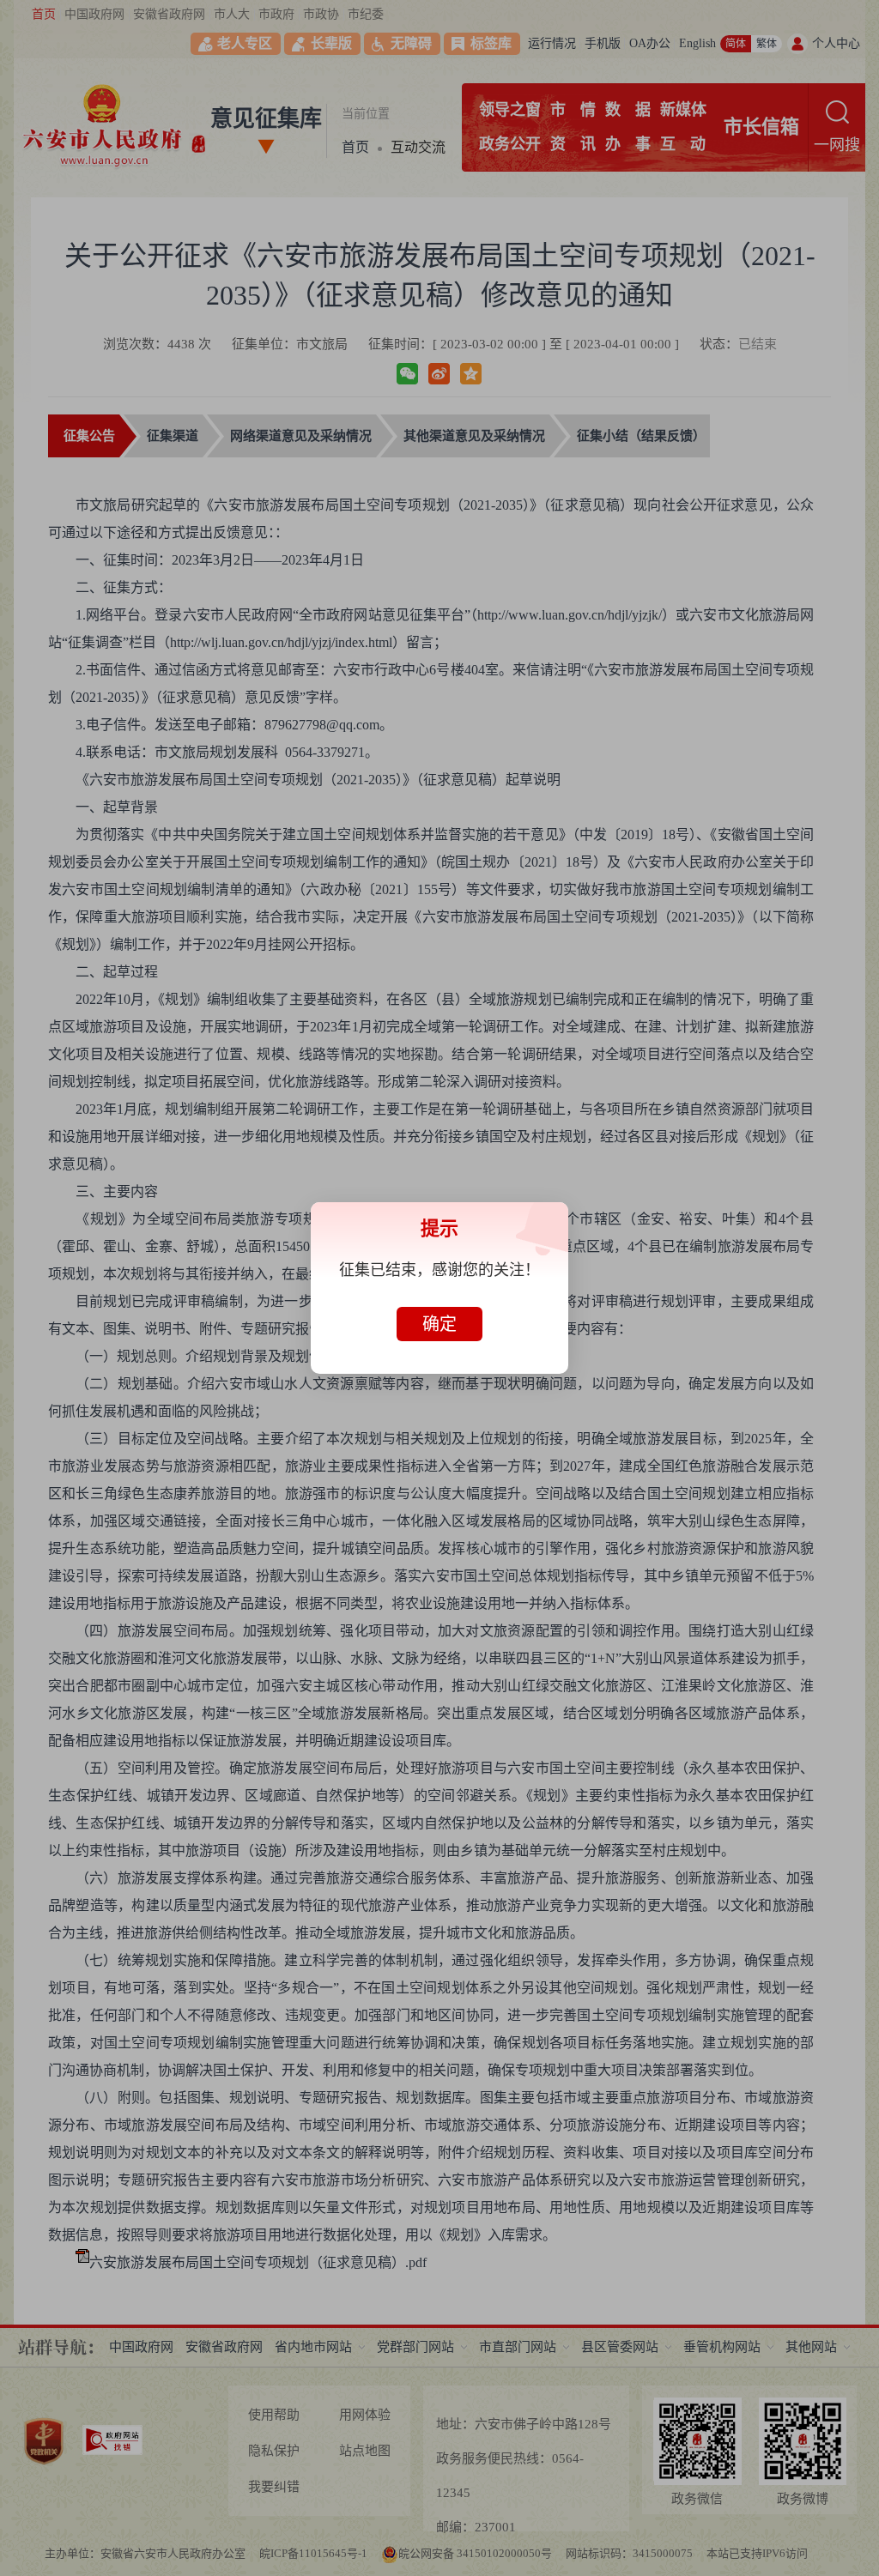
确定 (439, 1324)
